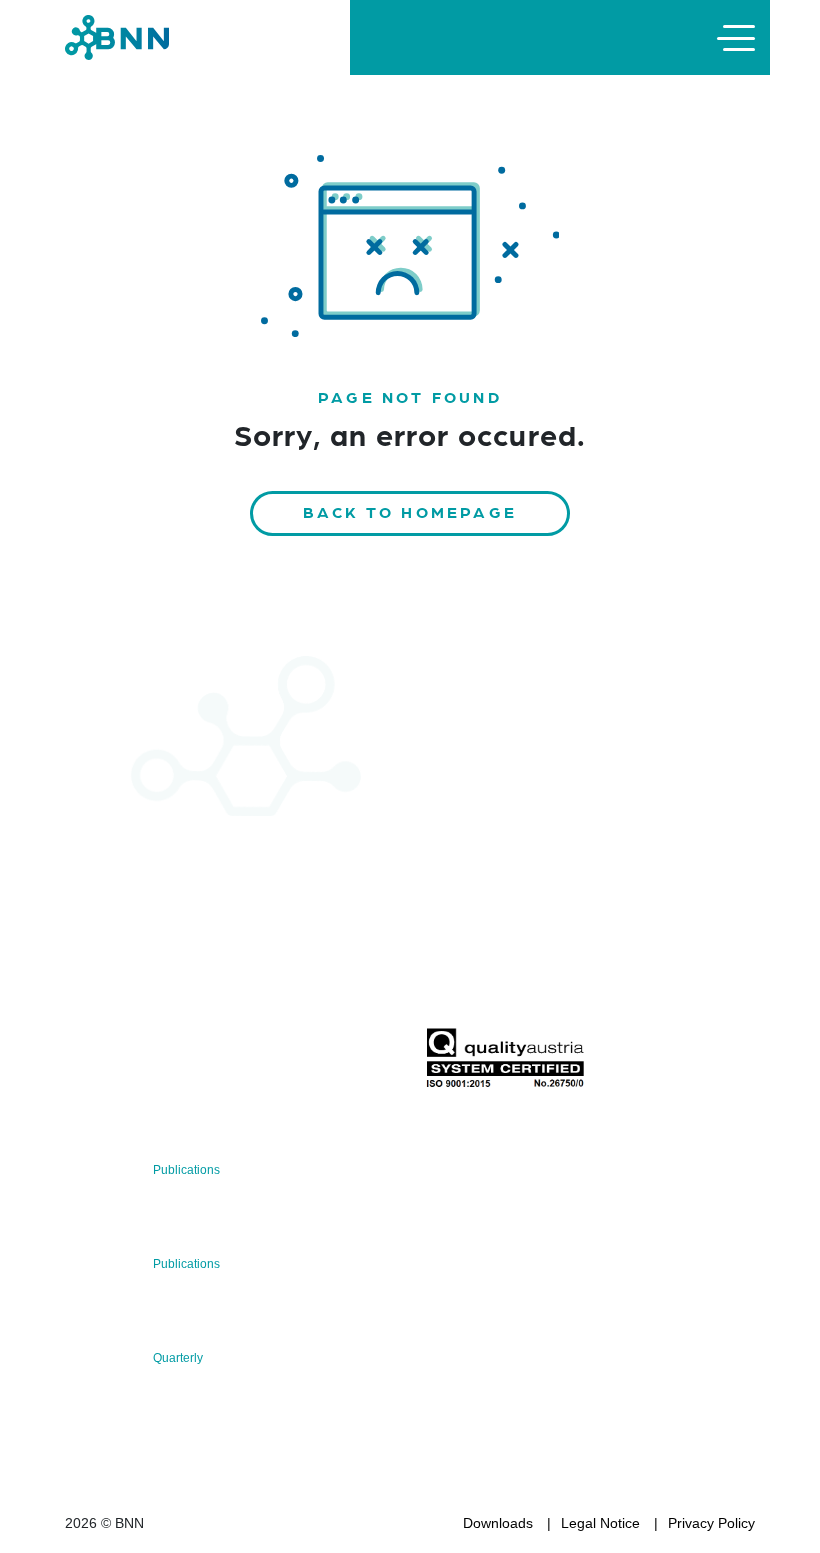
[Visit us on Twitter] (87, 1063)
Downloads (498, 1523)
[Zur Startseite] (117, 36)
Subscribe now (543, 980)
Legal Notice (600, 1523)
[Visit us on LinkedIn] (151, 1063)
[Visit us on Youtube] (215, 1063)
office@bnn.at (109, 1011)
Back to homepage (410, 511)
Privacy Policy (711, 1523)
